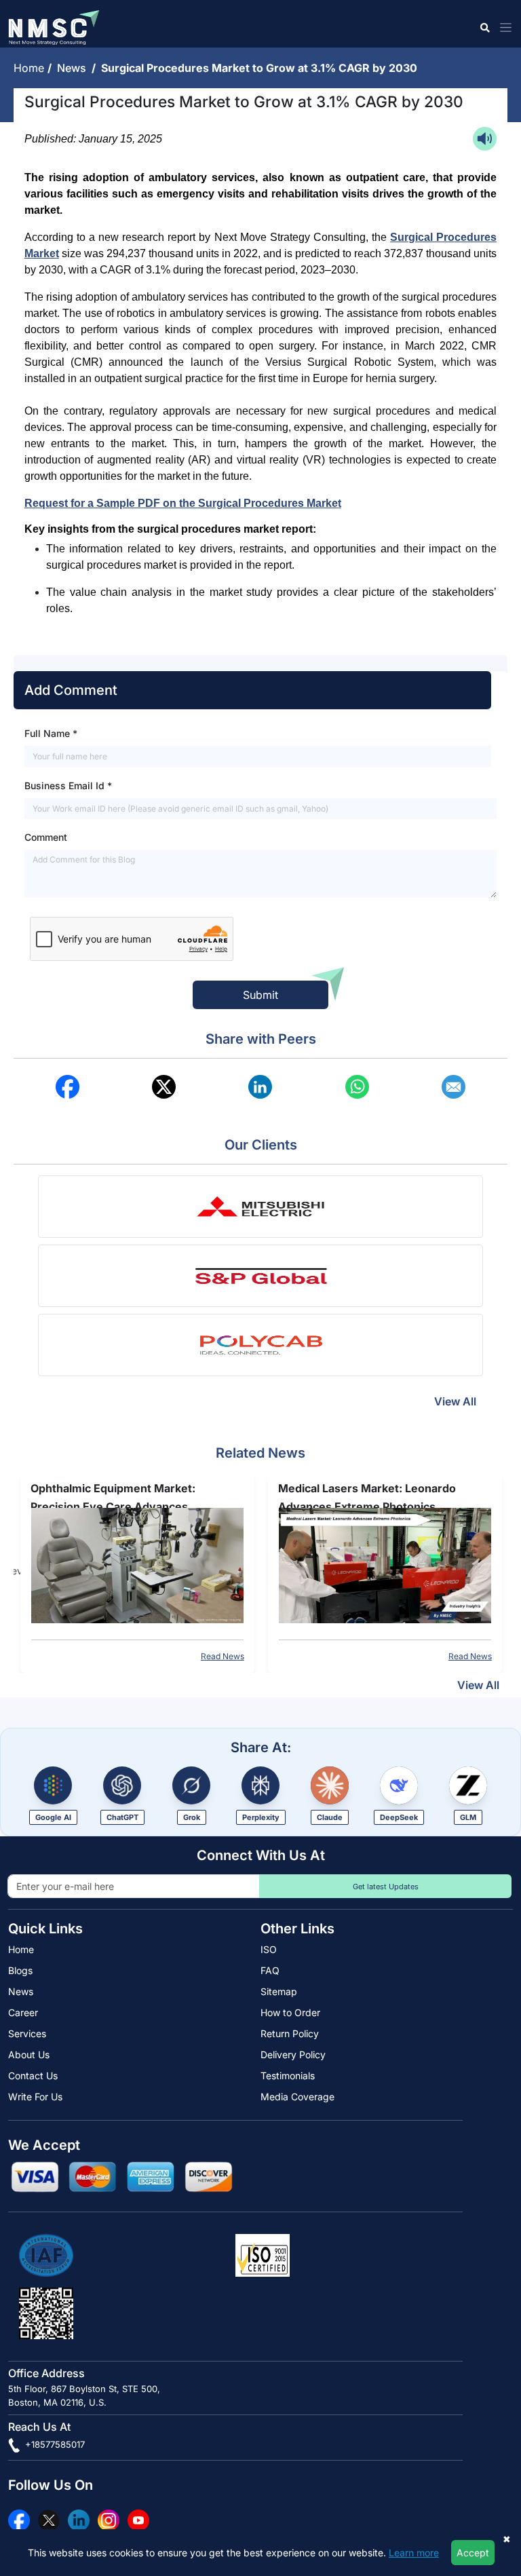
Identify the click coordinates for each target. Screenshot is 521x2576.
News (74, 68)
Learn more (414, 2553)
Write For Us (35, 2097)
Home (31, 68)
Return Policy (290, 2033)
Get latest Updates (386, 1887)
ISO (269, 1949)
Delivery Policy (293, 2054)
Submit (260, 995)
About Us (29, 2054)
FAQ (270, 1970)
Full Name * (51, 733)
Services (27, 2033)
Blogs (20, 1970)
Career (23, 2012)
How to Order (290, 2012)
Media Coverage (297, 2097)
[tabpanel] (137, 1571)
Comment (46, 837)
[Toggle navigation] (503, 27)
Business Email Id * (68, 785)
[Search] (484, 27)
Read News (223, 1656)
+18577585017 (54, 2444)
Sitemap (279, 1991)
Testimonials (288, 2076)
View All (455, 1401)
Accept (473, 2553)
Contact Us (33, 2076)
